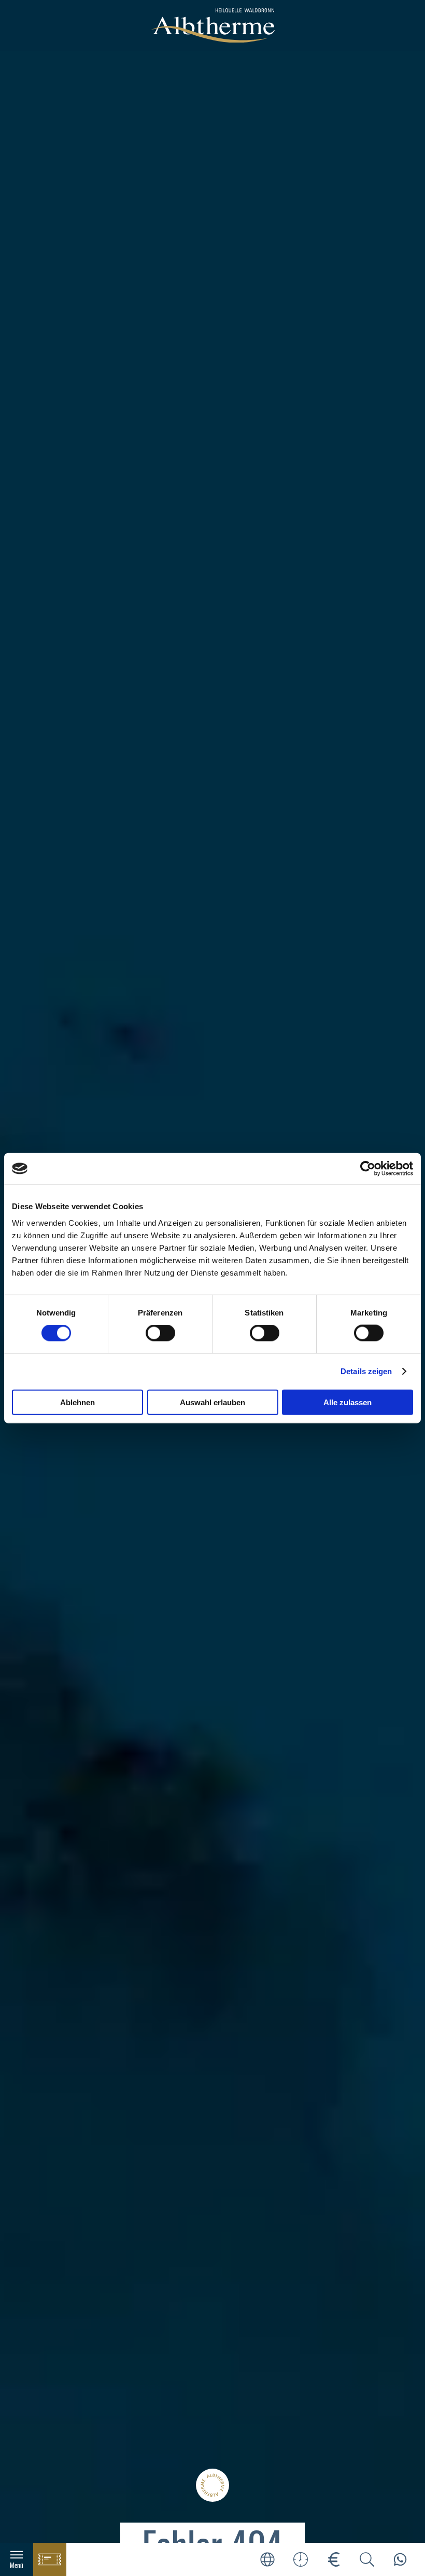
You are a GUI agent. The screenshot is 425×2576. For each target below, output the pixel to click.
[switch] (160, 1333)
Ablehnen (77, 1402)
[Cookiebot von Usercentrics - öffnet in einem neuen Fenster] (368, 1169)
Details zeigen (366, 1371)
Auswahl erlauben (212, 1402)
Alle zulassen (348, 1402)
